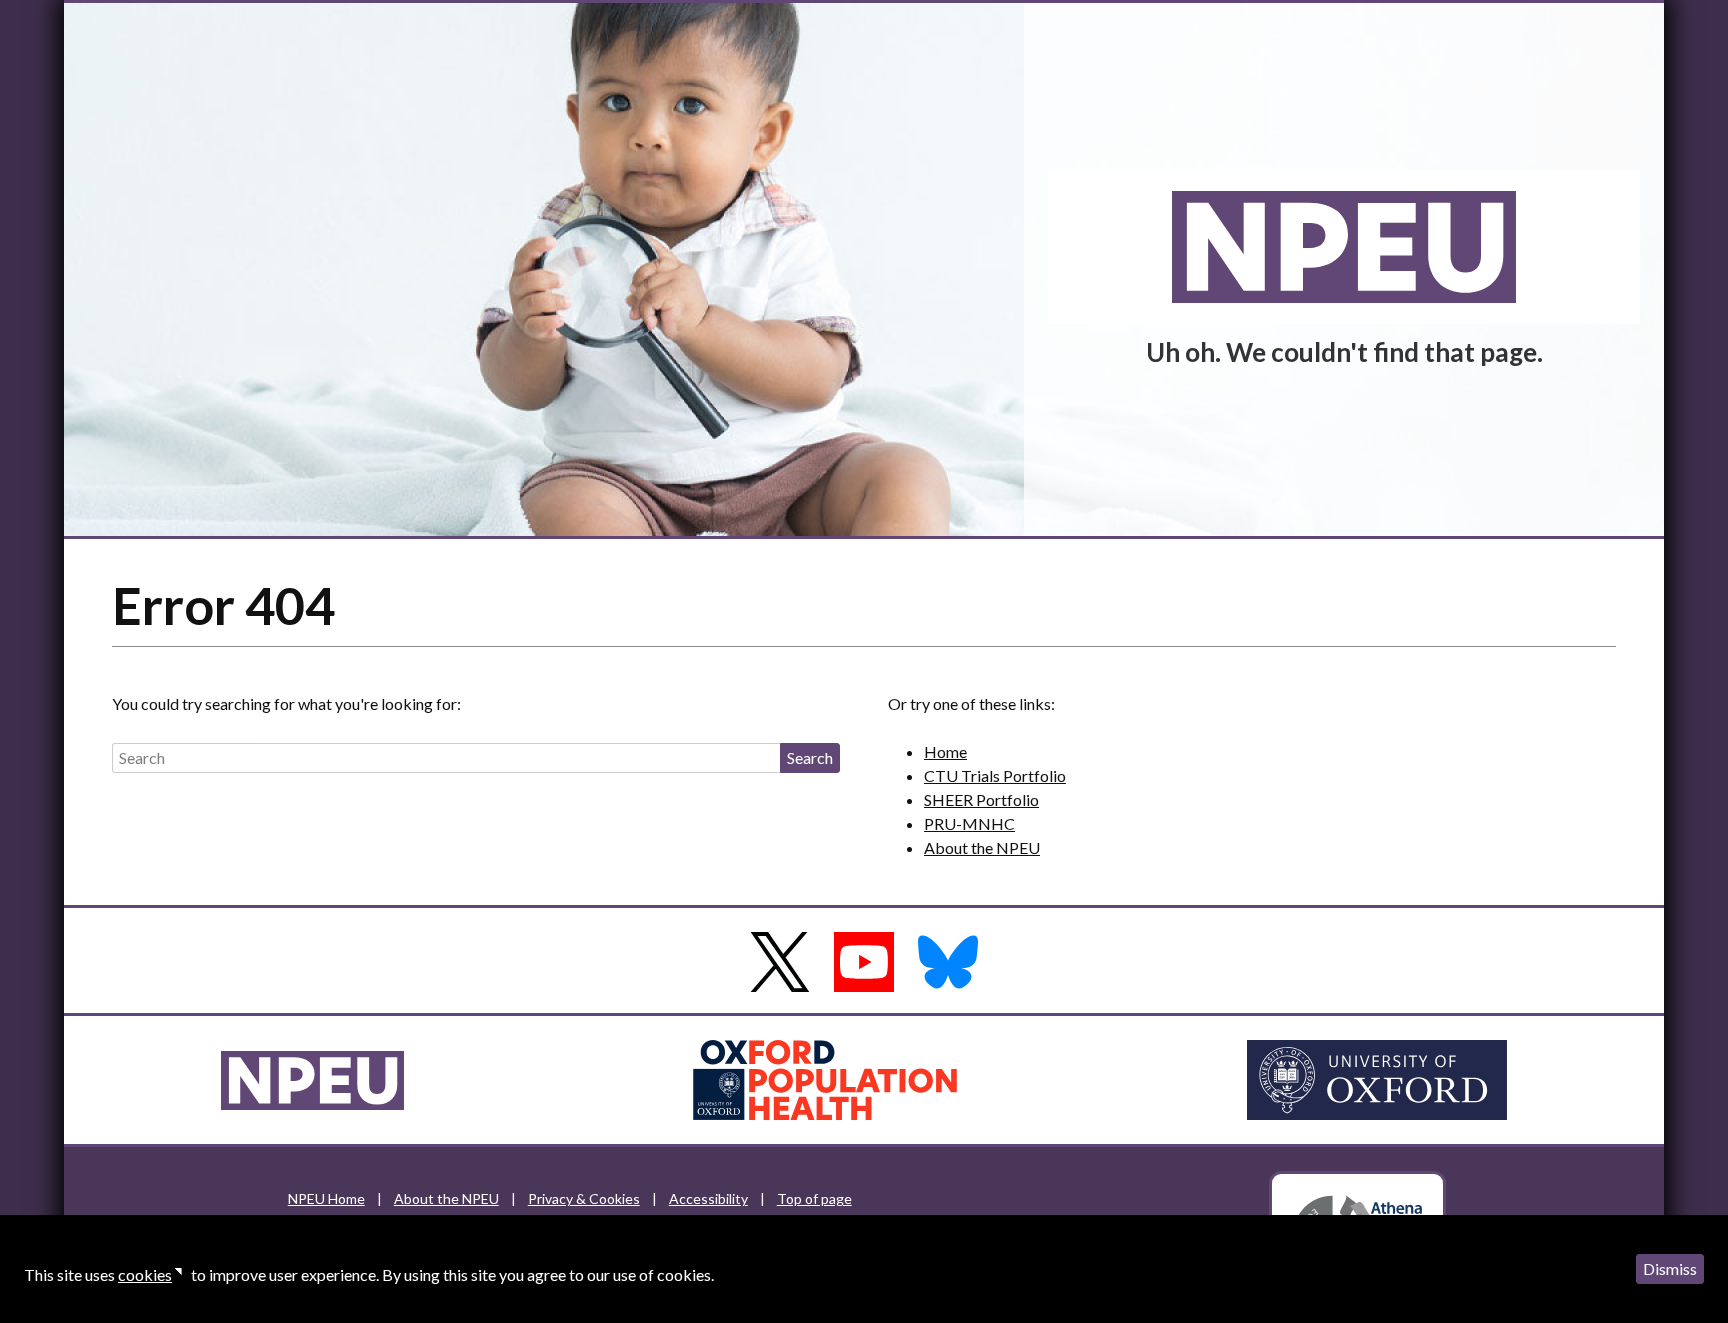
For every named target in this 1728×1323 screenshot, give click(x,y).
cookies (145, 1274)
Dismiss (1670, 1268)
